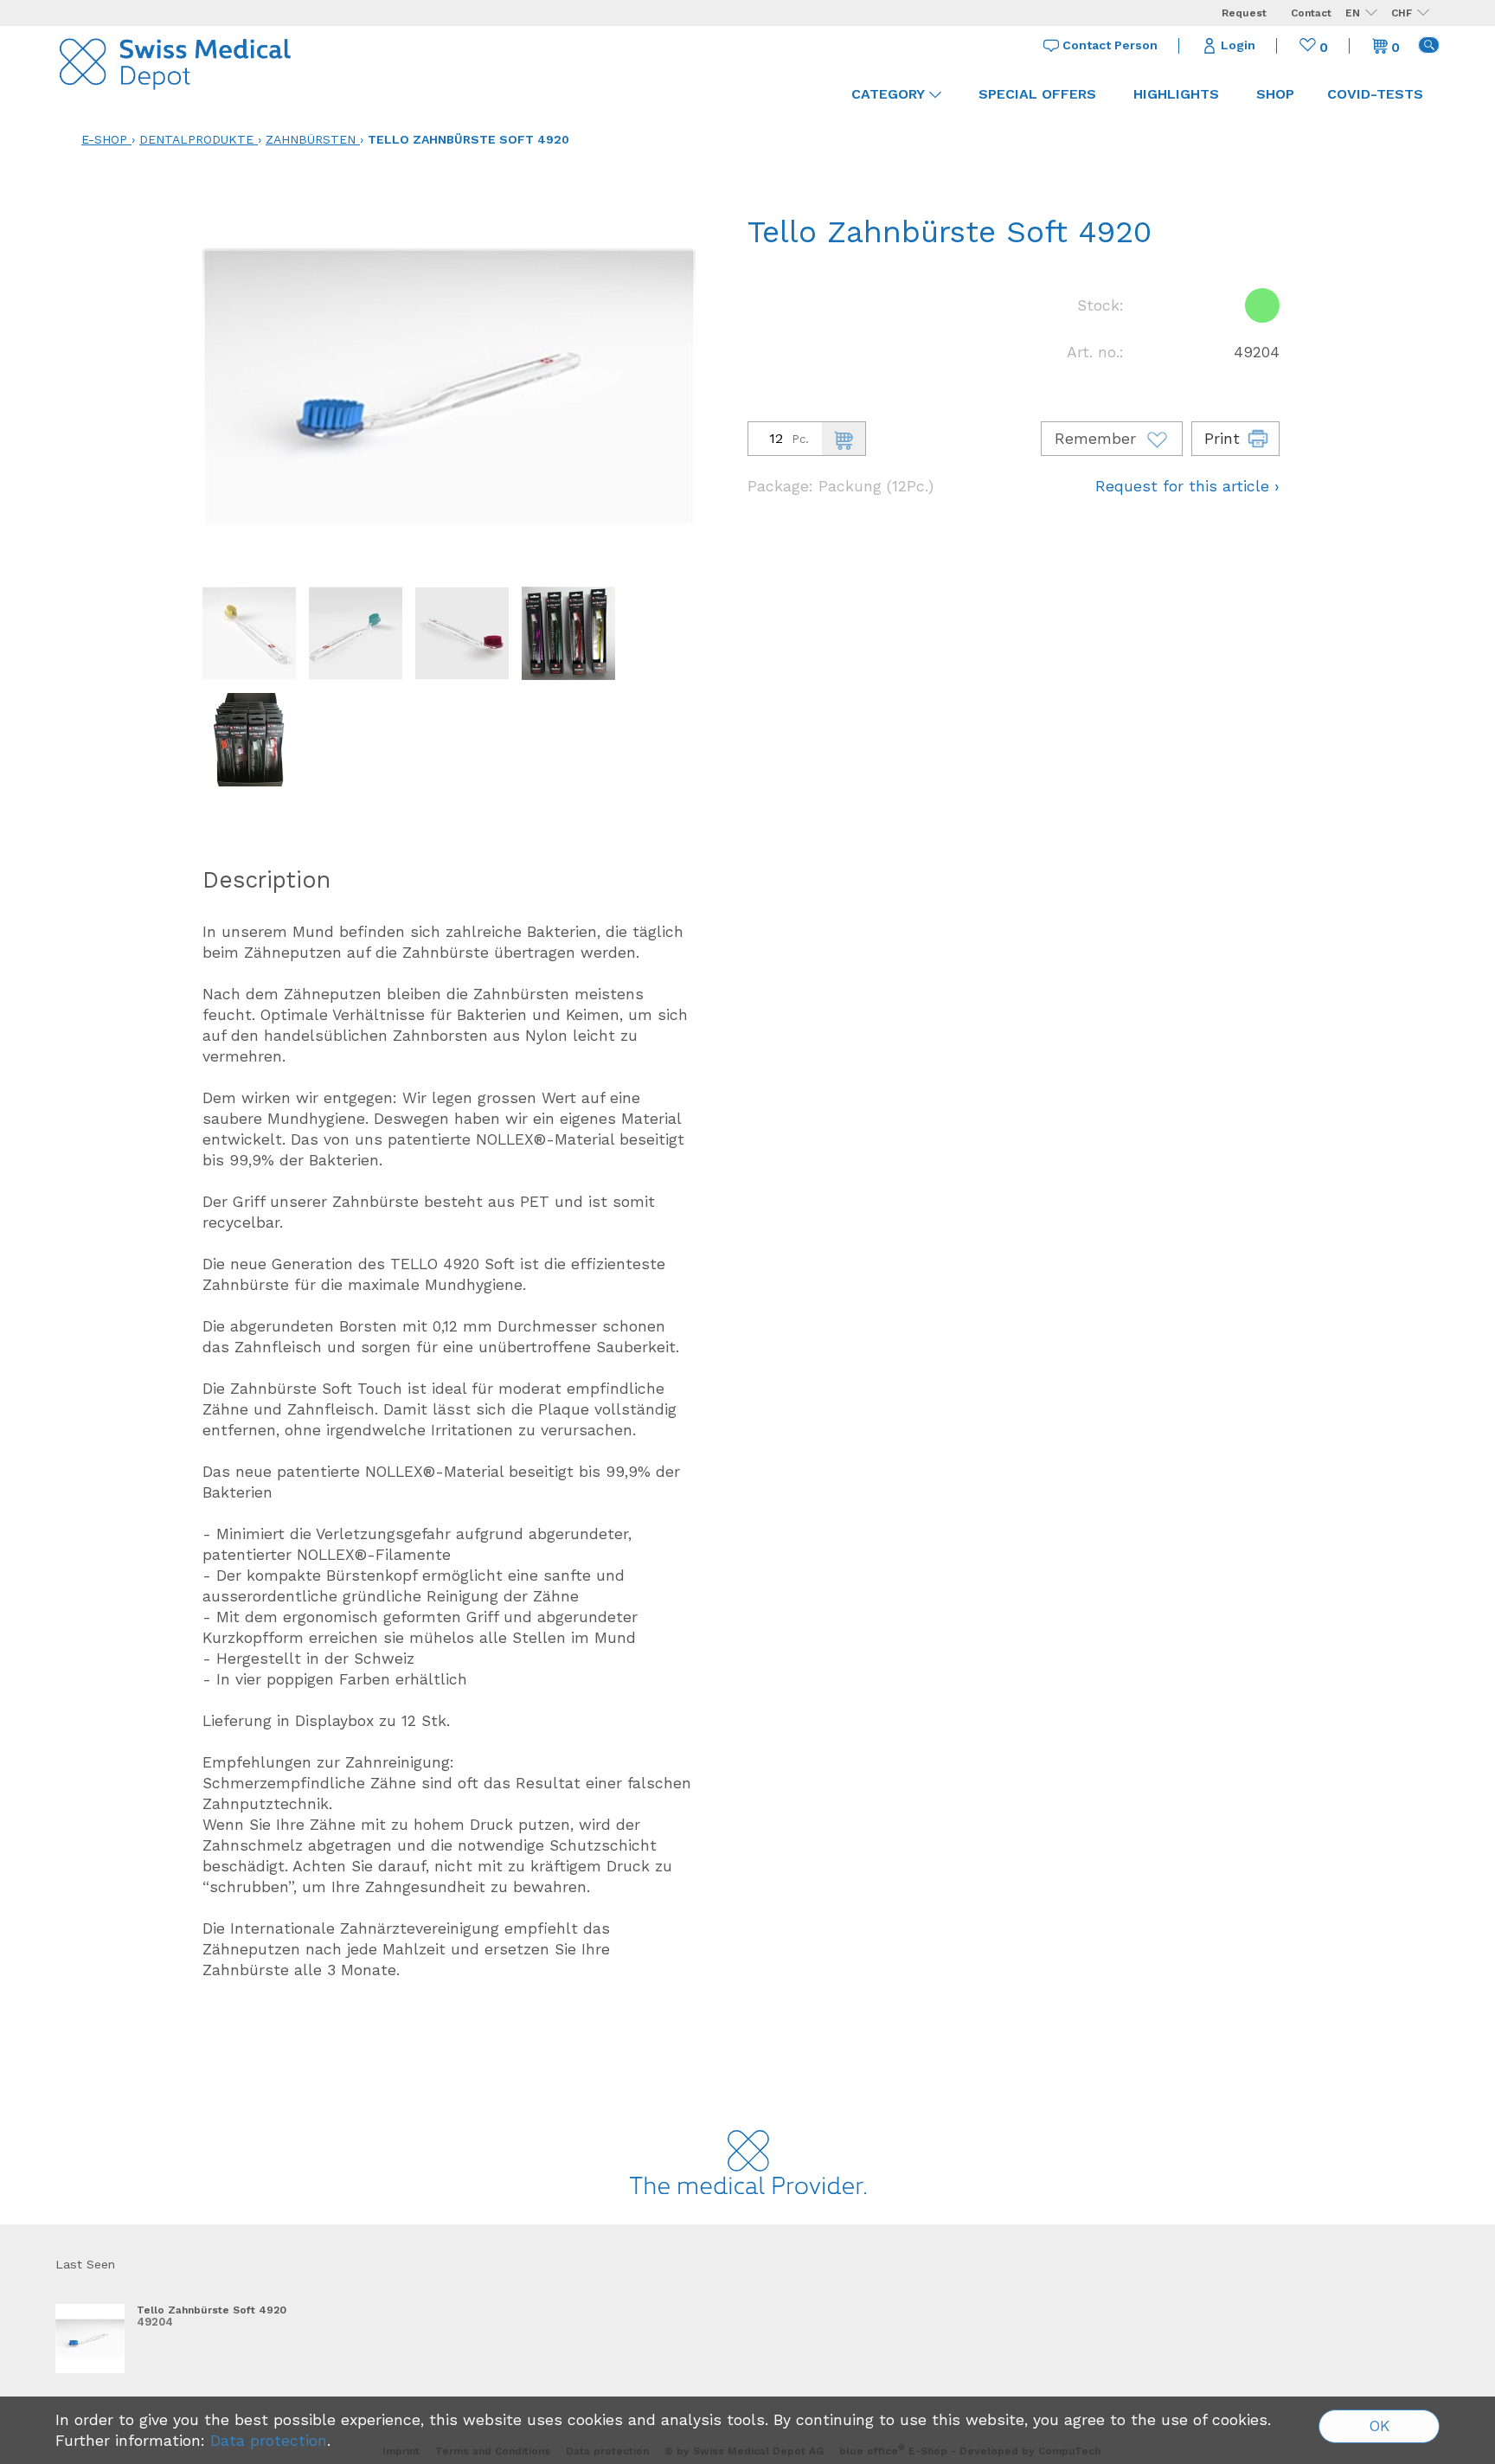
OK (1380, 2426)
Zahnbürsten (311, 139)
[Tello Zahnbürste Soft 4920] (90, 2339)
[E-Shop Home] (176, 61)
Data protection (269, 2441)
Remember (1098, 439)
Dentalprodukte (196, 139)
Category (888, 94)
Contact (1311, 13)
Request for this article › (1187, 486)
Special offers (1037, 94)
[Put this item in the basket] (844, 439)
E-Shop (104, 139)
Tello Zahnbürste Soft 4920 (468, 139)
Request (1244, 13)
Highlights (1176, 94)
